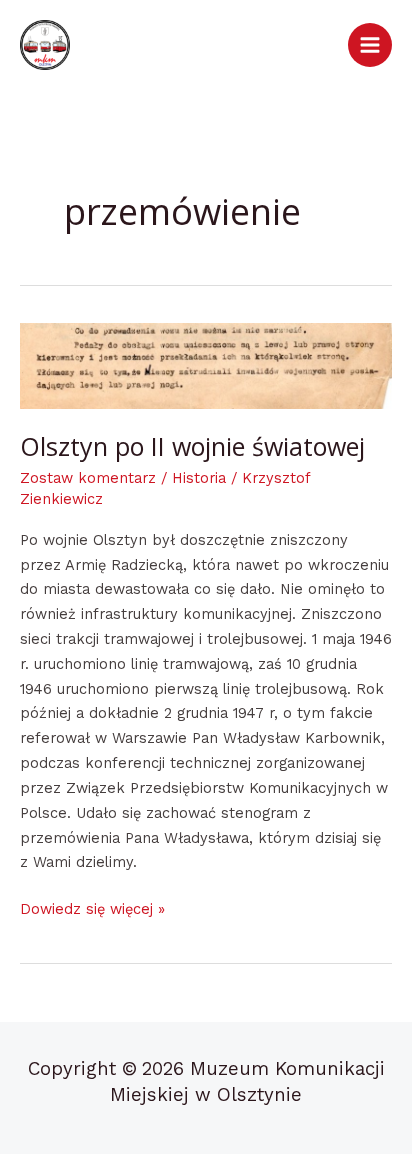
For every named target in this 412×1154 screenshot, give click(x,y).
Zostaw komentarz (88, 478)
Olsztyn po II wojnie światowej (192, 446)
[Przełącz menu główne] (370, 45)
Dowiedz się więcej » (92, 907)
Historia (199, 478)
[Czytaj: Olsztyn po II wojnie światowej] (206, 366)
